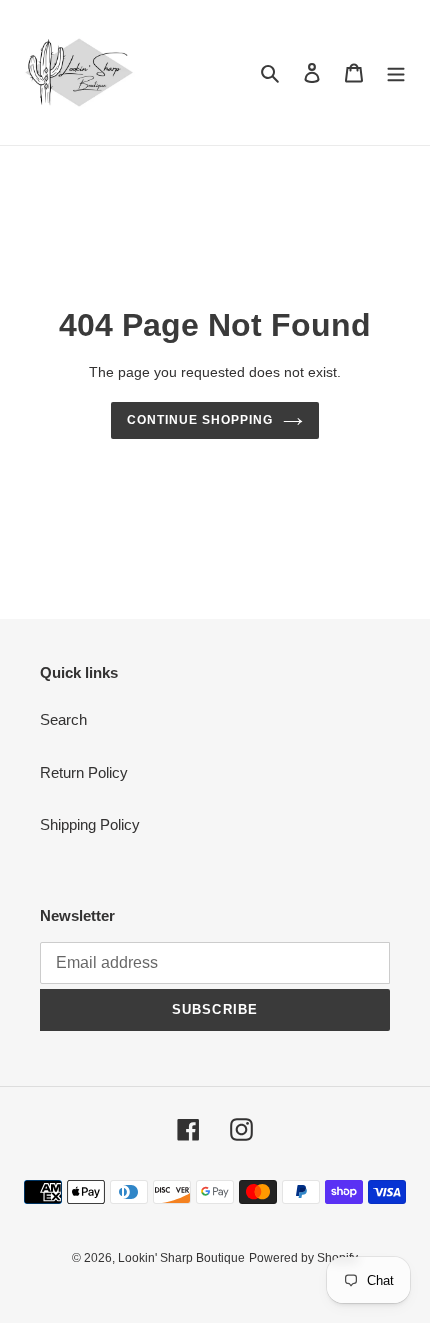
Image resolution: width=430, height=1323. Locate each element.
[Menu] (396, 72)
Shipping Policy (90, 824)
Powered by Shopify (303, 1258)
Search (63, 719)
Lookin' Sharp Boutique (181, 1258)
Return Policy (84, 772)
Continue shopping (200, 420)
